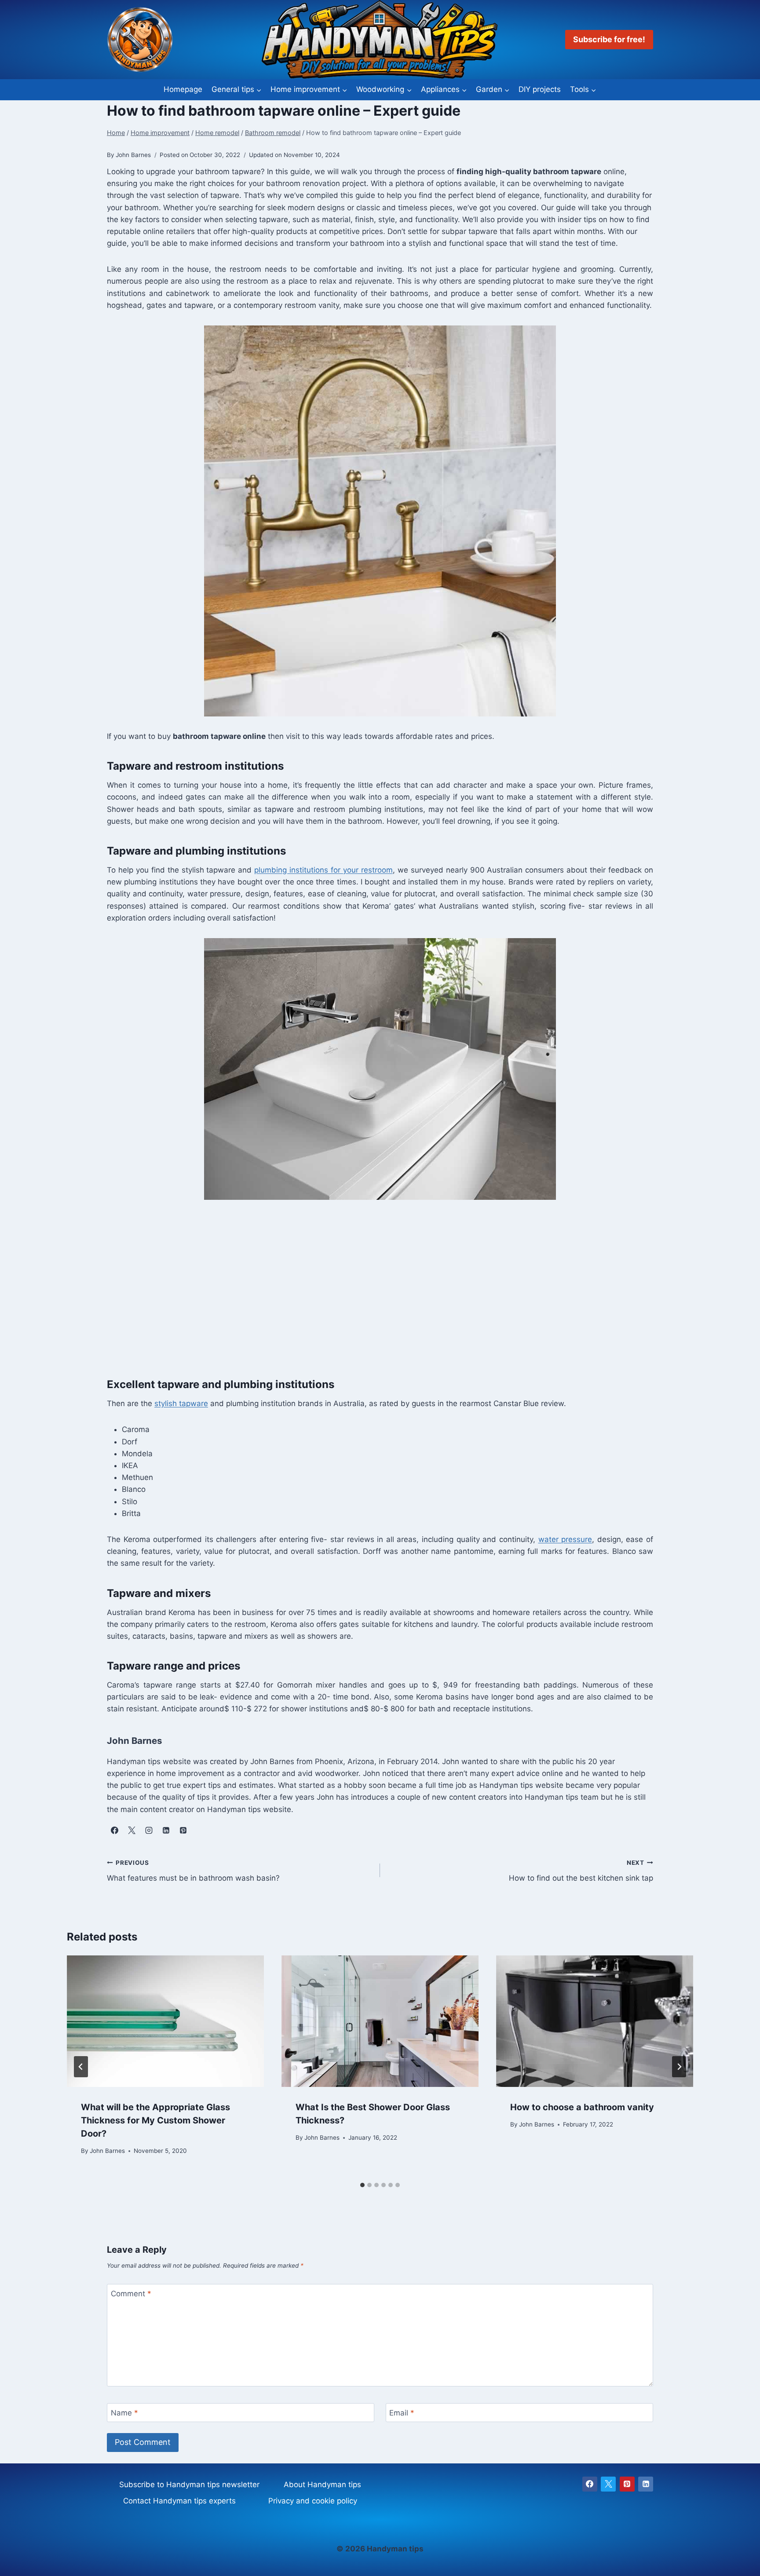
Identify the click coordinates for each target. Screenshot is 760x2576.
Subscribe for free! (609, 39)
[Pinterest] (627, 2484)
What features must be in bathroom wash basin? (193, 1871)
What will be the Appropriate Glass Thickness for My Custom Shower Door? (155, 2121)
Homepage (183, 89)
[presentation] (165, 2021)
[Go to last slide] (81, 2067)
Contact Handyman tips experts (179, 2501)
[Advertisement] (380, 1287)
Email (402, 2413)
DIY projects (540, 89)
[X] (608, 2484)
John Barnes (107, 2151)
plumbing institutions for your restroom (323, 870)
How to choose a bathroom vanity (582, 2108)
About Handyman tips (322, 2485)
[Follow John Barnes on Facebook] (114, 1831)
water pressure (565, 1539)
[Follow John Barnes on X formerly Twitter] (132, 1831)
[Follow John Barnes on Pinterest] (183, 1831)
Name (124, 2413)
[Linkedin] (646, 2484)
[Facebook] (590, 2484)
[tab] (362, 2185)
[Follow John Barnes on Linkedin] (166, 1831)
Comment (131, 2294)
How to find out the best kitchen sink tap (581, 1871)
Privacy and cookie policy (313, 2501)
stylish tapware (181, 1403)
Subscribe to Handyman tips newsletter (189, 2485)
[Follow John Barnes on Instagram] (149, 1831)
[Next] (679, 2067)
